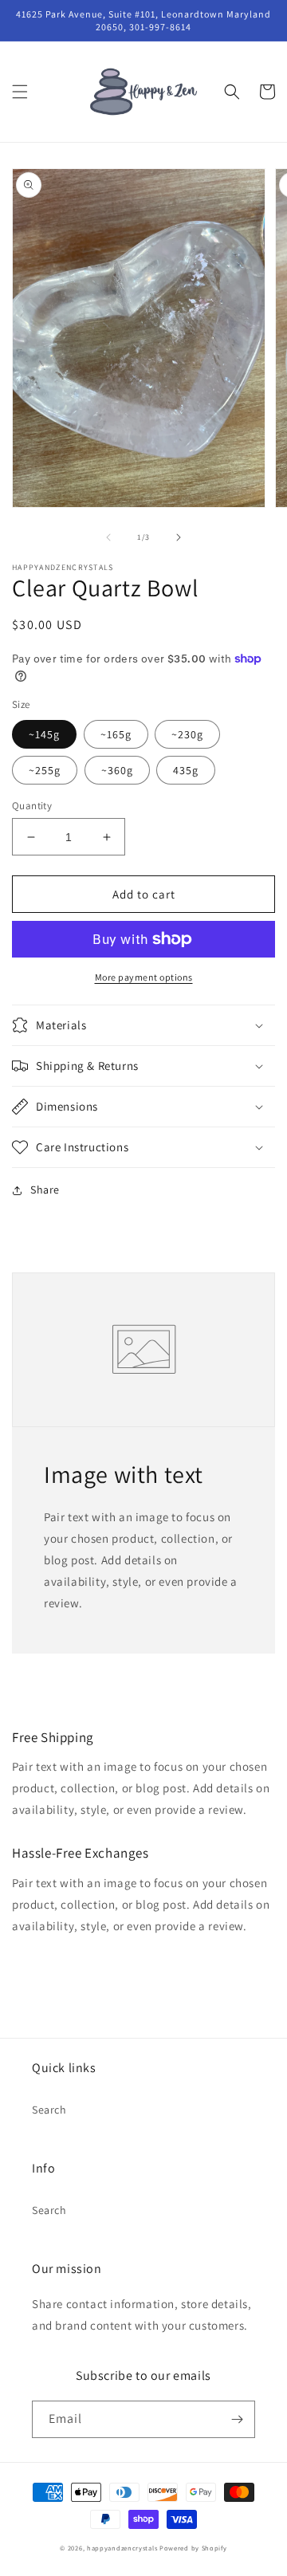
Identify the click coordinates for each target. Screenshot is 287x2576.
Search (49, 2110)
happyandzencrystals (122, 2548)
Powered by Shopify (193, 2548)
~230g (187, 734)
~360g (117, 770)
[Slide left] (108, 537)
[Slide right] (179, 537)
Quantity (32, 806)
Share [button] (45, 1190)
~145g (44, 734)
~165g (116, 734)
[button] (20, 92)
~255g (45, 770)
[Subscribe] (237, 2419)
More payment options (144, 977)
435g (186, 770)
